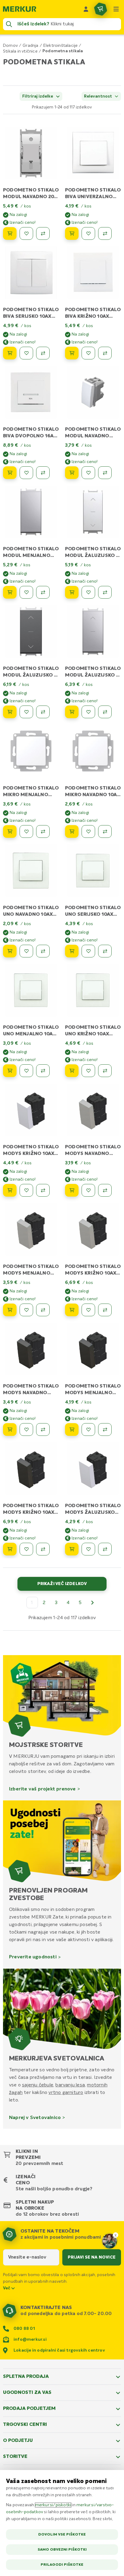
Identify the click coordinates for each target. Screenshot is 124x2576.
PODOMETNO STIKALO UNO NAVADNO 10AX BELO (31, 915)
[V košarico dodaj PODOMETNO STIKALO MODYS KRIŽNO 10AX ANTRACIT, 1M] (10, 1549)
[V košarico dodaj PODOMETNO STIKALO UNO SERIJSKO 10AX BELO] (72, 951)
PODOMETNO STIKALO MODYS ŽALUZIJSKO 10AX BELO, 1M (93, 1513)
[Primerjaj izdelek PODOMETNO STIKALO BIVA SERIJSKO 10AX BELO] (43, 353)
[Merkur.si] (20, 9)
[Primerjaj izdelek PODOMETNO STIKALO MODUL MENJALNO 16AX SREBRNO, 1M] (43, 592)
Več (7, 2288)
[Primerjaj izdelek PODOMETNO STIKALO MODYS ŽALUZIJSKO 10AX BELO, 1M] (105, 1549)
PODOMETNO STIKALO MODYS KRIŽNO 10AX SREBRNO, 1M (93, 1273)
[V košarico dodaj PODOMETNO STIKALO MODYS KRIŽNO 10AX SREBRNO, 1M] (72, 1310)
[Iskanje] (9, 24)
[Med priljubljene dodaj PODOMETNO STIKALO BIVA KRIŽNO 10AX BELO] (88, 353)
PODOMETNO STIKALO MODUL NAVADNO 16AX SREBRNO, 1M (93, 436)
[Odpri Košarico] (101, 9)
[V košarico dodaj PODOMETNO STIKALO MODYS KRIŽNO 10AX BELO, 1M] (10, 1190)
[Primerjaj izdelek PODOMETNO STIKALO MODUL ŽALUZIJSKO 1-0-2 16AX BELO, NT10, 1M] (105, 592)
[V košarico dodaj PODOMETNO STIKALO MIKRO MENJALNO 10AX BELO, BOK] (10, 831)
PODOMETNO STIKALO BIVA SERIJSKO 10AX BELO (31, 317)
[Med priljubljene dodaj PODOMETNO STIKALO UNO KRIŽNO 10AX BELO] (88, 1071)
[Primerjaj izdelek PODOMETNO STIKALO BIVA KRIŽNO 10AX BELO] (105, 353)
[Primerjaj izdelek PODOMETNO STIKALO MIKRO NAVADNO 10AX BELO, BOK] (105, 831)
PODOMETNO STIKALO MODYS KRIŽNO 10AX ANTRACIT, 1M (31, 1513)
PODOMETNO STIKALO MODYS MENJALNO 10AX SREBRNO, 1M (31, 1273)
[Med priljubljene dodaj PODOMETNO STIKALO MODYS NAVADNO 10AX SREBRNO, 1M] (88, 1190)
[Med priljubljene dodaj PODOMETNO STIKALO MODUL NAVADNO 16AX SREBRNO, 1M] (88, 473)
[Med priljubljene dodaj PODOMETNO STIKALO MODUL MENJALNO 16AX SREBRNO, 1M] (26, 592)
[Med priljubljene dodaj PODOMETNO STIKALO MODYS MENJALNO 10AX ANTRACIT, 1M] (88, 1430)
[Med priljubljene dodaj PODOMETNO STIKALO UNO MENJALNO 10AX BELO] (26, 1071)
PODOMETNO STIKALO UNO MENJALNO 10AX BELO (31, 1034)
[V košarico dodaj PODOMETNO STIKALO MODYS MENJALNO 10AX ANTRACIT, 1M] (72, 1430)
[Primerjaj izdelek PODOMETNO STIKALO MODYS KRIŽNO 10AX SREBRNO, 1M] (105, 1310)
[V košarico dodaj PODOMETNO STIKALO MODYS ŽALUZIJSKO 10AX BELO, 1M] (72, 1549)
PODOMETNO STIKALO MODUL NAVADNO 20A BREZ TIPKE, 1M (31, 197)
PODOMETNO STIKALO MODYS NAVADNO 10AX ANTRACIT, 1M (31, 1393)
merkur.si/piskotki (53, 2505)
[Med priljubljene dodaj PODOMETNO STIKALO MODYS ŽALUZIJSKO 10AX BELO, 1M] (88, 1549)
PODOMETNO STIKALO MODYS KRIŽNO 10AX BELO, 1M (31, 1154)
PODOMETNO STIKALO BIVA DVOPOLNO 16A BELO (31, 436)
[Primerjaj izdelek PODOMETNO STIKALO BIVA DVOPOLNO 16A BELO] (43, 473)
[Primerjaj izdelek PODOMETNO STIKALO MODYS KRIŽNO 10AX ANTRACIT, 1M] (43, 1549)
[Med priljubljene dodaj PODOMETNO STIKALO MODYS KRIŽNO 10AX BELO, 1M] (26, 1190)
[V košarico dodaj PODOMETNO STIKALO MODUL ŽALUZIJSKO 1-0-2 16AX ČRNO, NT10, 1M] (10, 712)
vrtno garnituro (66, 2092)
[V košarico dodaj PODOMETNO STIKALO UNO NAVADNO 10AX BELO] (10, 951)
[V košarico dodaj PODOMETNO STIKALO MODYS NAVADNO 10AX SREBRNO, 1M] (72, 1190)
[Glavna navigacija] (116, 9)
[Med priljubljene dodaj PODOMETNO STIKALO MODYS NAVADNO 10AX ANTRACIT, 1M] (26, 1430)
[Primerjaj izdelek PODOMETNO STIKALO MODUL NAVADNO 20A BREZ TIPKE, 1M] (43, 233)
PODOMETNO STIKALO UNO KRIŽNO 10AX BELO (93, 1034)
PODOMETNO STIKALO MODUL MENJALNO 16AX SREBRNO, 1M (31, 556)
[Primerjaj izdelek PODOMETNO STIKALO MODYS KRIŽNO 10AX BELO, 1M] (43, 1190)
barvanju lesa (70, 2085)
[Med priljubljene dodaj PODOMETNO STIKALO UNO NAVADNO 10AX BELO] (26, 951)
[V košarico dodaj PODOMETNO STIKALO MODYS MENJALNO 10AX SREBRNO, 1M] (10, 1310)
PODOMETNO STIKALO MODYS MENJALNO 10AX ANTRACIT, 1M (93, 1393)
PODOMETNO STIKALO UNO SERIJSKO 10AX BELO (93, 915)
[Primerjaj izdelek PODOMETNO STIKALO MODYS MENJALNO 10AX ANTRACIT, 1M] (105, 1430)
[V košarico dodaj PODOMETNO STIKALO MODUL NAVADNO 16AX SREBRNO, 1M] (72, 473)
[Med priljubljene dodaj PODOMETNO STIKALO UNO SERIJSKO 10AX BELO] (88, 951)
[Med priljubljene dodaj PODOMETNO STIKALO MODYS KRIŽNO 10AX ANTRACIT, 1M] (26, 1549)
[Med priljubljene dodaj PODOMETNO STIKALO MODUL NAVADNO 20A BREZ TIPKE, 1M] (26, 233)
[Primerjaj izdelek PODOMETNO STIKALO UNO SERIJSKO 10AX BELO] (105, 951)
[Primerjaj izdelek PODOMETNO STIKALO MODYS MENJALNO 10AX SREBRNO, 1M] (43, 1310)
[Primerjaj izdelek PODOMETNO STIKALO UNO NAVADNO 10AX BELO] (43, 951)
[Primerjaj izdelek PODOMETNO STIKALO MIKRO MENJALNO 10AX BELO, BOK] (43, 831)
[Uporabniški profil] (86, 9)
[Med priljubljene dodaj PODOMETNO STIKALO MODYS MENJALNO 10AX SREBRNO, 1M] (26, 1310)
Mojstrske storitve (46, 1745)
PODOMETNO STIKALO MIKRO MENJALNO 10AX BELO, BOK (31, 795)
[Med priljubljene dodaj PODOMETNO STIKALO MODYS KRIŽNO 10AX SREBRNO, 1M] (88, 1310)
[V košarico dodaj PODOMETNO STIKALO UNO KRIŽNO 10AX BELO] (72, 1071)
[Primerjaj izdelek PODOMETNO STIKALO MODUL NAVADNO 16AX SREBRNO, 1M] (105, 473)
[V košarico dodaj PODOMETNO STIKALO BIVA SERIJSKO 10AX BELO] (10, 353)
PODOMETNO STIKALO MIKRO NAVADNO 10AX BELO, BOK (93, 795)
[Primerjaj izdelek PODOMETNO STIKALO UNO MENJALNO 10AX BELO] (43, 1071)
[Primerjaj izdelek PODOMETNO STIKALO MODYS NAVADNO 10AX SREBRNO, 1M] (105, 1190)
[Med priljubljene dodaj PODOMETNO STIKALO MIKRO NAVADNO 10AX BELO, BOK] (88, 831)
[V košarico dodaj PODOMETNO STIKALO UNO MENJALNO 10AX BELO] (10, 1071)
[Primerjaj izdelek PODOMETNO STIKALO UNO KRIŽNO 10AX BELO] (105, 1071)
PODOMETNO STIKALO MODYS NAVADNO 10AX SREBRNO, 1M (93, 1154)
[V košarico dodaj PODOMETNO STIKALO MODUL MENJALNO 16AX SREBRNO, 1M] (10, 592)
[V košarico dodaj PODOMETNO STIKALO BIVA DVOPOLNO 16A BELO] (10, 473)
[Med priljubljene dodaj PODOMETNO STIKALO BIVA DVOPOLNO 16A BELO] (26, 473)
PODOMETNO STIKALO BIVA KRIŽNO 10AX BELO (93, 317)
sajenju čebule (38, 2085)
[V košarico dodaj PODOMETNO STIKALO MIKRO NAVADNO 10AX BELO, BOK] (72, 831)
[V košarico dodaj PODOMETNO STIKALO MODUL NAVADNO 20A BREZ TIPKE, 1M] (10, 233)
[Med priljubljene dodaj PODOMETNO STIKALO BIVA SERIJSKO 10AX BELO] (26, 353)
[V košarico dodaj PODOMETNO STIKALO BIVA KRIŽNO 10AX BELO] (72, 353)
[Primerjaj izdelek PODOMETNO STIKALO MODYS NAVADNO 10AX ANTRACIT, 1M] (43, 1430)
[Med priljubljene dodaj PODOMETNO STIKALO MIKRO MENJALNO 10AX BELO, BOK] (26, 831)
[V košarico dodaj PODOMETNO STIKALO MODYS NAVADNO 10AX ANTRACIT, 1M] (10, 1430)
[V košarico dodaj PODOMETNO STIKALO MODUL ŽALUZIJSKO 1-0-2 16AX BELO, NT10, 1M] (72, 592)
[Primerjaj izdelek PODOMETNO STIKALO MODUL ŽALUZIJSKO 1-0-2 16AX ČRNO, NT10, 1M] (43, 712)
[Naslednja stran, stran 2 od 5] (92, 1603)
